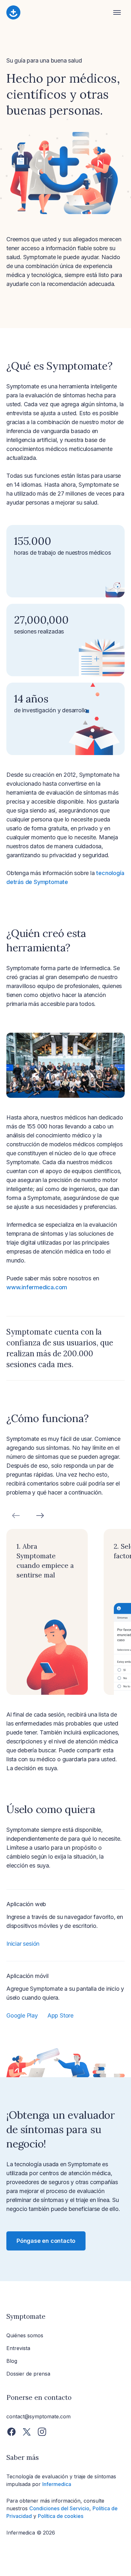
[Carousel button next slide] (40, 1516)
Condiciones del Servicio (59, 2508)
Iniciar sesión (23, 1944)
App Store (60, 2015)
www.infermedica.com (37, 1287)
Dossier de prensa (28, 2374)
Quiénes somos (25, 2335)
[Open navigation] (117, 13)
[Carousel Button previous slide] (16, 1516)
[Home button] (60, 13)
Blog (12, 2361)
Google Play (22, 2015)
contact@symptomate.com (38, 2416)
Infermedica (57, 2484)
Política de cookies (61, 2516)
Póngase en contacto (46, 2241)
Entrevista (18, 2348)
